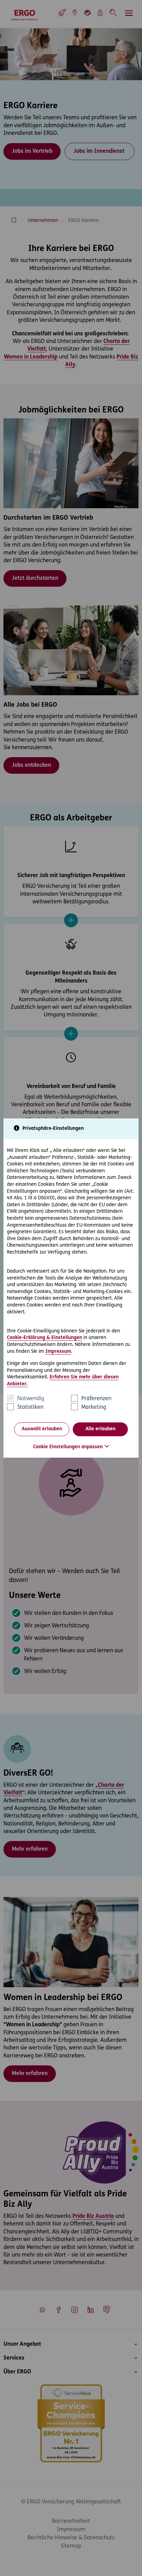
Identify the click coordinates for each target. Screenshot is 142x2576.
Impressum (58, 1352)
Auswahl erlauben (42, 1429)
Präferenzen (96, 1399)
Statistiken (30, 1407)
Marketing (94, 1407)
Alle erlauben (100, 1429)
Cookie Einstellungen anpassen (68, 1447)
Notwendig (31, 1399)
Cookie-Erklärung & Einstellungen (44, 1338)
